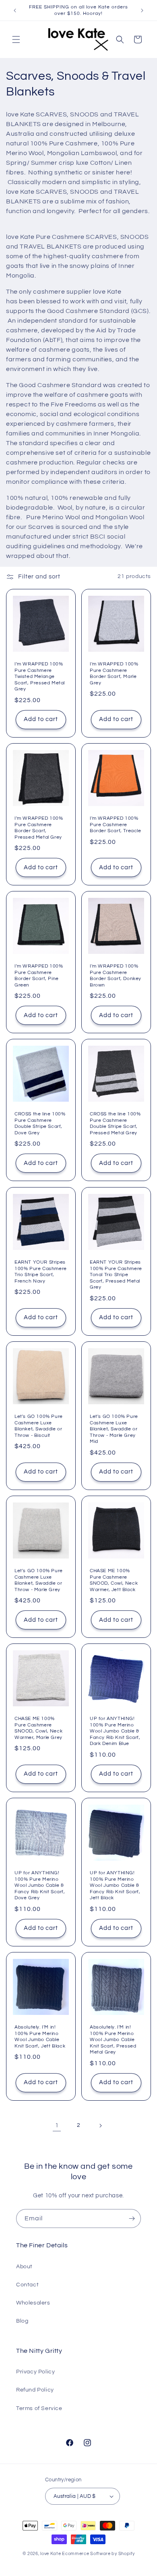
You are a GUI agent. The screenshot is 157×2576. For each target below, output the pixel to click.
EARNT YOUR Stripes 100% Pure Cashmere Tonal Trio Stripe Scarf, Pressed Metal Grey (116, 1275)
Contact (27, 2285)
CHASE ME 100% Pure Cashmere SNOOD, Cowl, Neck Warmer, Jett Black (114, 1580)
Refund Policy (35, 2390)
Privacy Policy (35, 2372)
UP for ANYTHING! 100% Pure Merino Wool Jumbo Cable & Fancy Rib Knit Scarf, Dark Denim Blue (115, 1731)
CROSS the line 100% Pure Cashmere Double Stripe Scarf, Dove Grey (40, 1123)
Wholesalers (33, 2303)
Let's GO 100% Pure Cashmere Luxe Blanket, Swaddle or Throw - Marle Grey (39, 1580)
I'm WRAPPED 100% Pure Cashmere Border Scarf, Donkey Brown (116, 976)
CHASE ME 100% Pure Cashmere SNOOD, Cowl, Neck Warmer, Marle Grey (38, 1728)
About (24, 2267)
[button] (16, 39)
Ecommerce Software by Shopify (98, 2554)
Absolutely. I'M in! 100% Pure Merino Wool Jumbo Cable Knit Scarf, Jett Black (40, 2037)
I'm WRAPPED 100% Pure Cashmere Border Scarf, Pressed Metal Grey (39, 828)
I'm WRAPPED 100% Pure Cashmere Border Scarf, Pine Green (39, 976)
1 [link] (57, 2125)
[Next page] (100, 2126)
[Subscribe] (132, 2219)
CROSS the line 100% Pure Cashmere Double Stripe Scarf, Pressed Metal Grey (115, 1123)
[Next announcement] (142, 10)
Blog (22, 2321)
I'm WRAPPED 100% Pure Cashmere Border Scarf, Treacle (116, 825)
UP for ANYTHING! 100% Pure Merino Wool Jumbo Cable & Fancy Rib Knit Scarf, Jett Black (115, 1885)
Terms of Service (39, 2408)
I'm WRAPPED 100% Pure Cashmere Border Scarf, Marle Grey (114, 674)
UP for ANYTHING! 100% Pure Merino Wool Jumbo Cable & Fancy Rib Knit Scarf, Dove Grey (40, 1885)
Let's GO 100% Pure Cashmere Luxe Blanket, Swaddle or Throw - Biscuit (39, 1426)
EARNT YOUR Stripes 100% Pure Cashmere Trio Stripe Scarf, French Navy (41, 1272)
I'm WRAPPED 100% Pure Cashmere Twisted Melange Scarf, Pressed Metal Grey (40, 677)
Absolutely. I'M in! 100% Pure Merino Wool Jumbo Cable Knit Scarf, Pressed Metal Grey (113, 2040)
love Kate (51, 2554)
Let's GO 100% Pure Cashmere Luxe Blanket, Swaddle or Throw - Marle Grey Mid (114, 1429)
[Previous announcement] (15, 10)
